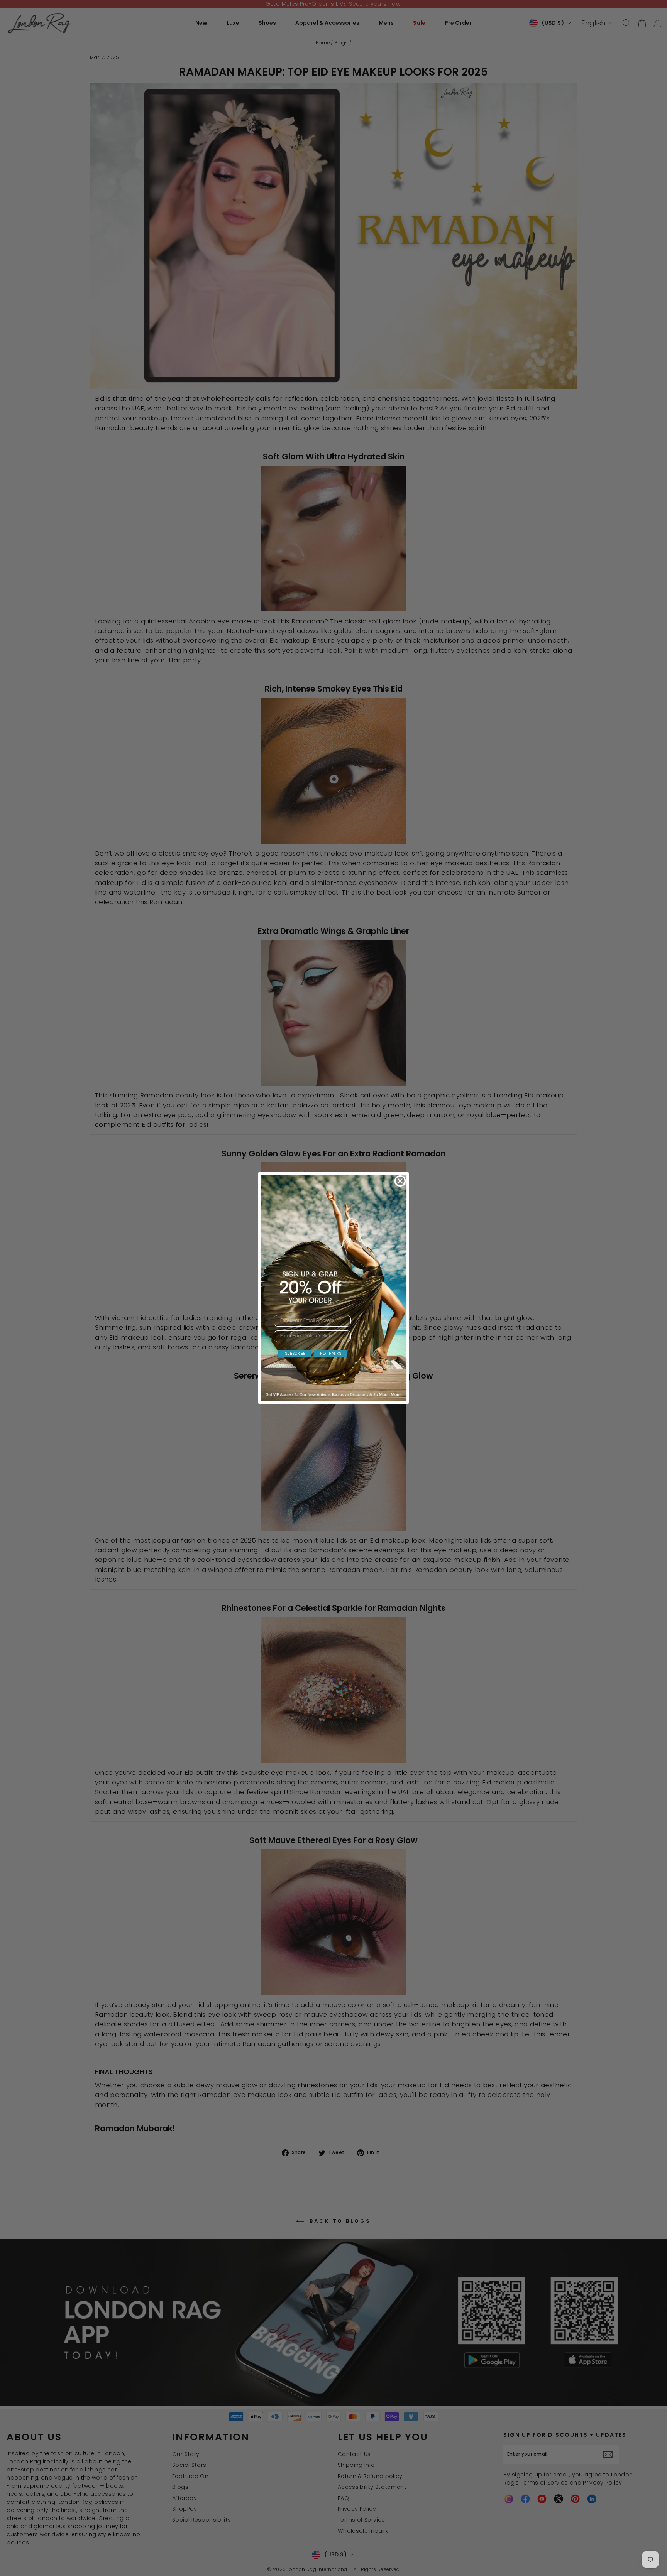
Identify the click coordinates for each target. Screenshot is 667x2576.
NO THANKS (331, 1353)
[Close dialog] (400, 1181)
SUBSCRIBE (295, 1353)
